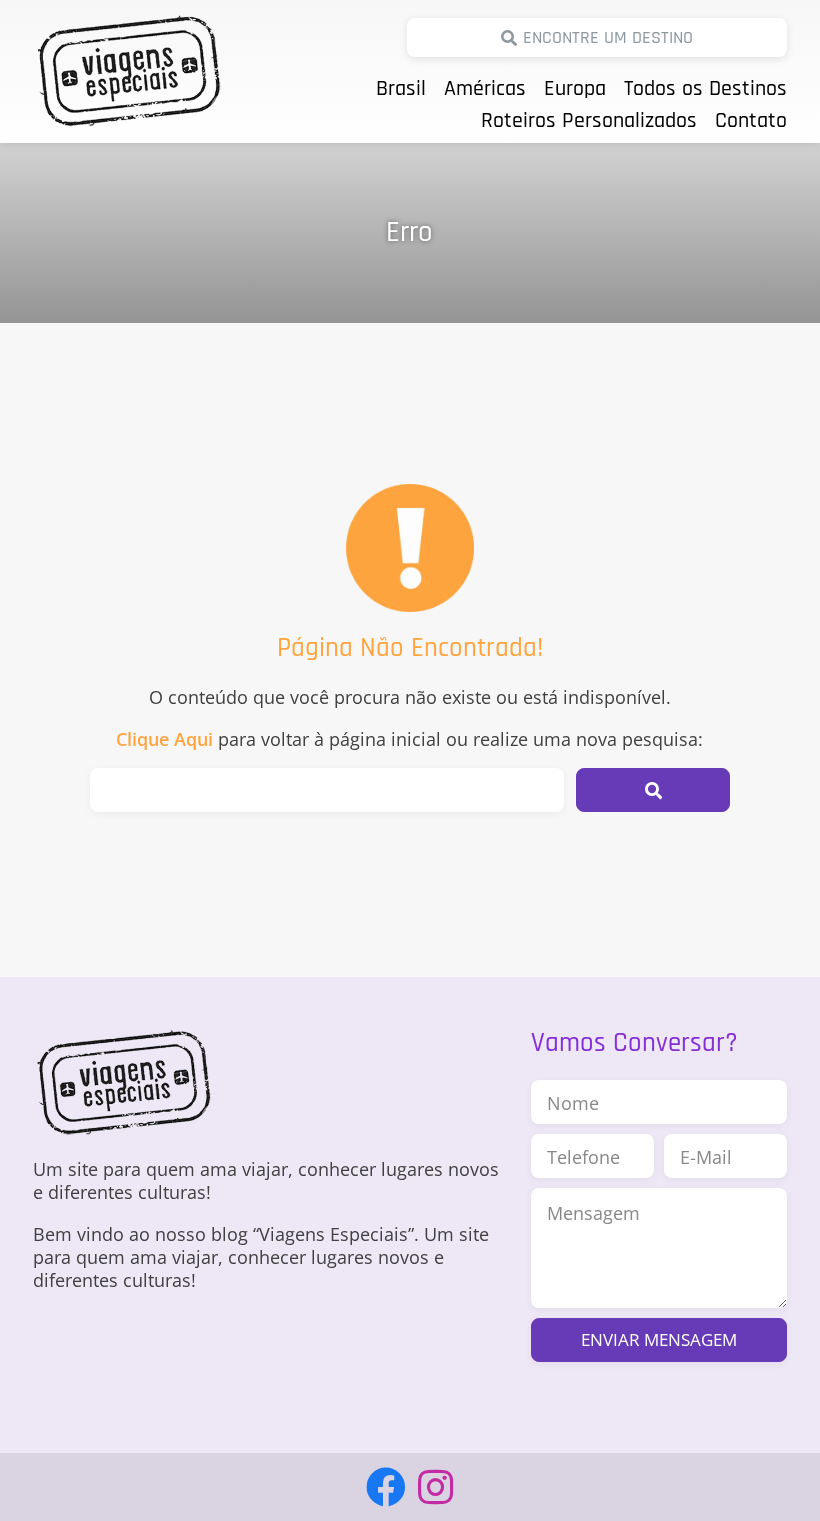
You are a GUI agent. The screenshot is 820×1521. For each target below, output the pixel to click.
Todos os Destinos (705, 89)
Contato (751, 121)
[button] (653, 790)
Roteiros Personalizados (589, 121)
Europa (575, 89)
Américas (485, 89)
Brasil (401, 89)
